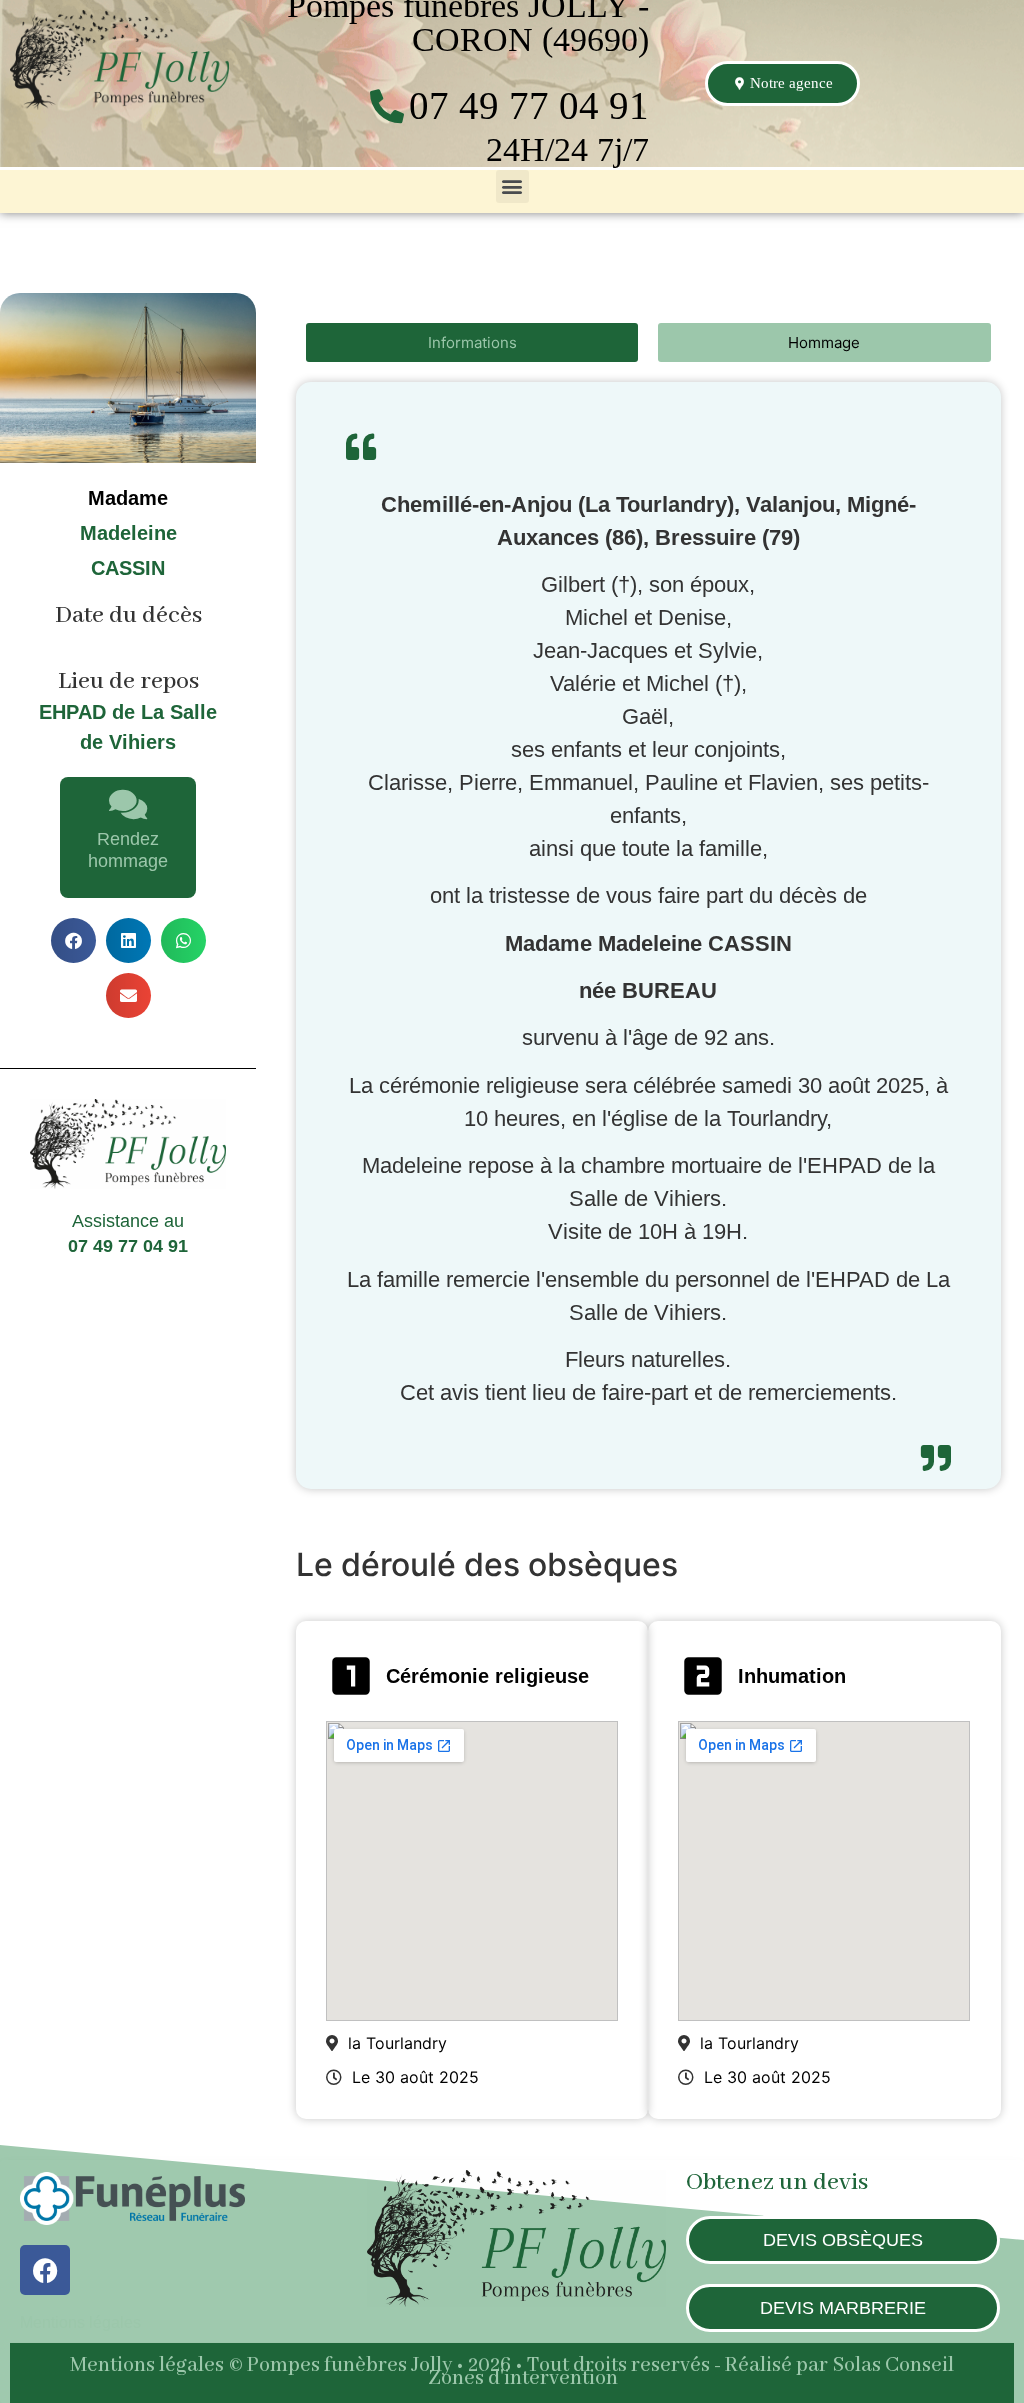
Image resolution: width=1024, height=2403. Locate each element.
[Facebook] (45, 2270)
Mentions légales (80, 2322)
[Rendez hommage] (128, 804)
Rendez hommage (128, 850)
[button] (512, 186)
